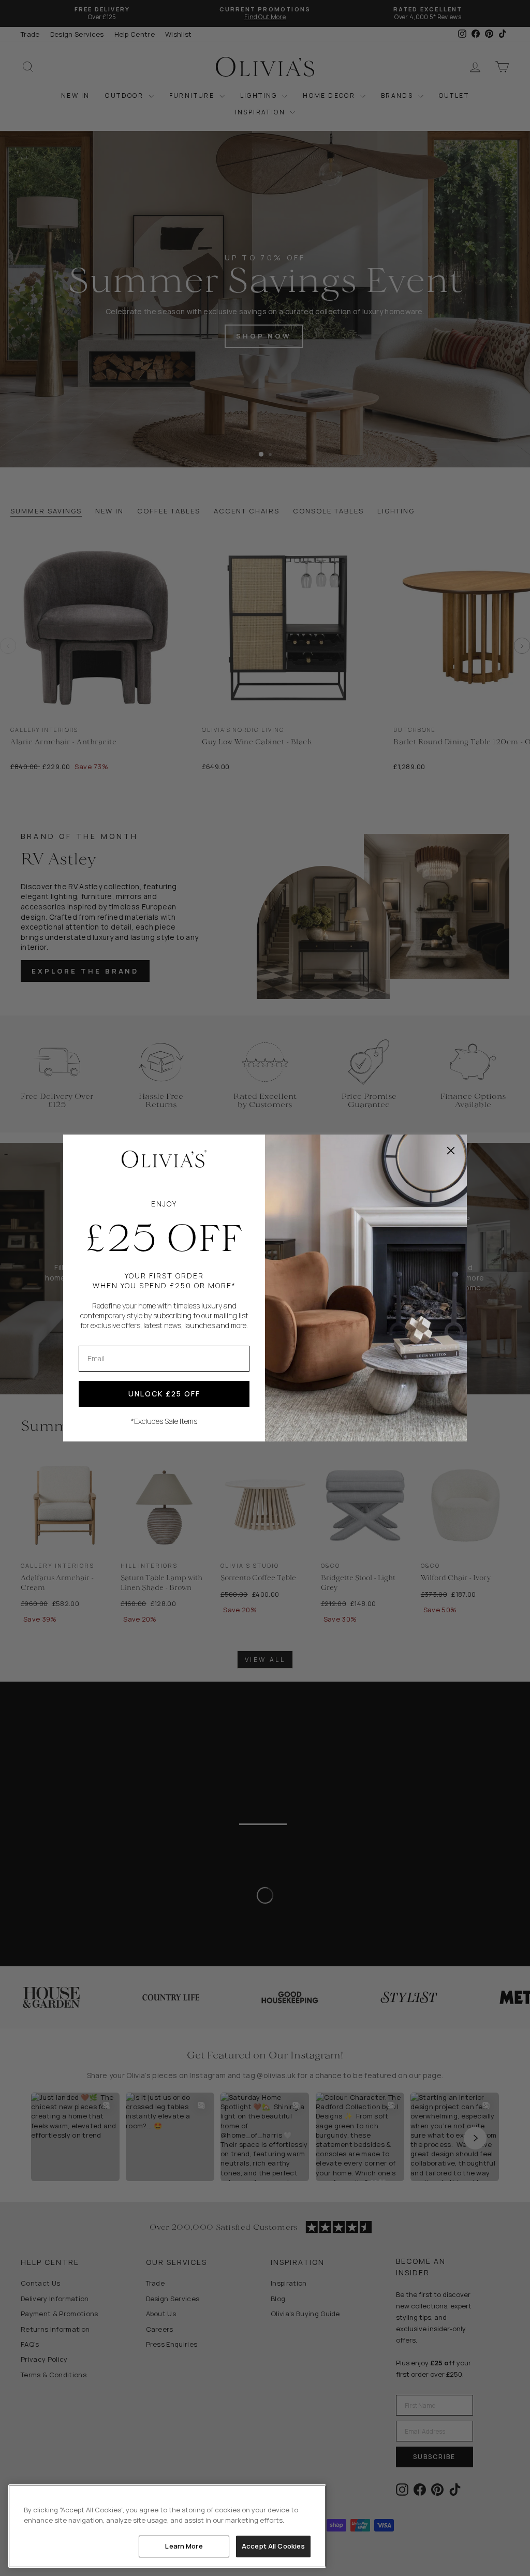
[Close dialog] (451, 1151)
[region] (167, 2526)
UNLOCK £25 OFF (164, 1394)
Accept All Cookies (273, 2546)
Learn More (184, 2546)
